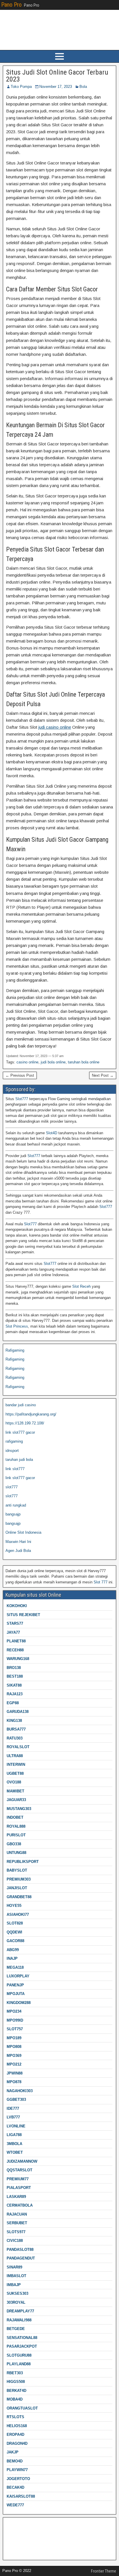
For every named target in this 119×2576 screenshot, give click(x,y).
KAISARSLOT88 (21, 2496)
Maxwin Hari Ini (18, 1542)
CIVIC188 (15, 2241)
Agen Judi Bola (18, 1551)
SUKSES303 (17, 2293)
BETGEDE (16, 2329)
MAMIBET (15, 1791)
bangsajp (13, 1514)
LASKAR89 (16, 2197)
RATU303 (15, 1738)
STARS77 (15, 1623)
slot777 (12, 1487)
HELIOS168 (17, 2426)
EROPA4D (15, 2435)
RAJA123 (15, 1694)
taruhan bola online (84, 1062)
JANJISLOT (17, 1888)
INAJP (12, 1958)
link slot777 (15, 1469)
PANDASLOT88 (20, 2250)
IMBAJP (14, 2285)
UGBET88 (15, 1773)
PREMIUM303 (19, 1879)
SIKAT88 (14, 1685)
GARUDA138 (18, 1712)
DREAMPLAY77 (20, 2311)
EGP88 (13, 1703)
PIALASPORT (19, 2188)
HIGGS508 (16, 2382)
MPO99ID (15, 2020)
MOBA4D (15, 2399)
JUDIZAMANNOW (22, 2161)
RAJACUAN (17, 2214)
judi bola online (53, 1062)
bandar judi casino (21, 1405)
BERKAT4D (16, 2391)
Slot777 (22, 1099)
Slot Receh (81, 1286)
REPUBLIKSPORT (23, 1862)
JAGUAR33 (16, 1800)
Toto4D (11, 2551)
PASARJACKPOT (22, 2346)
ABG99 (13, 1950)
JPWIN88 (15, 2073)
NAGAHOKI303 (20, 2091)
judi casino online (55, 727)
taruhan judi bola (19, 1460)
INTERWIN (16, 1764)
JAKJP (13, 2452)
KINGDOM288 (19, 2003)
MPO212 (14, 2064)
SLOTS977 (16, 2232)
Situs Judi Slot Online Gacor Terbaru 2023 (57, 76)
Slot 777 (101, 1582)
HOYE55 (14, 1906)
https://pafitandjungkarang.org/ (31, 1414)
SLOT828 (15, 1923)
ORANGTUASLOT (22, 2408)
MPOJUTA (16, 1994)
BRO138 (14, 1668)
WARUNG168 (18, 1659)
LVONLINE (16, 2126)
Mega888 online (19, 2542)
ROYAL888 (16, 1826)
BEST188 (15, 1676)
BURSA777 (16, 1729)
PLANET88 (16, 1641)
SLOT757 (15, 2029)
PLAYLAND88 (19, 2364)
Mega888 (13, 2524)
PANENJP (15, 1985)
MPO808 (14, 2047)
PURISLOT (16, 1835)
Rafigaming (15, 1350)
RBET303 (15, 2373)
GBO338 (14, 1844)
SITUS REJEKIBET (23, 1615)
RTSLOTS (15, 2417)
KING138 (14, 1721)
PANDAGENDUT (21, 2258)
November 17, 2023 (56, 87)
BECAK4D (15, 2487)
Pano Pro (11, 5)
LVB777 (13, 2117)
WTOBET (15, 2152)
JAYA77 (13, 1632)
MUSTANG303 (19, 1809)
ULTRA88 (15, 1756)
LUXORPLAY (18, 1976)
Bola (83, 87)
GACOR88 (15, 1941)
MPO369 (14, 2056)
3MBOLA (14, 2144)
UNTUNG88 (16, 1853)
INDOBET (15, 1817)
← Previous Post (20, 1075)
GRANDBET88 (19, 1897)
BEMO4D (15, 2461)
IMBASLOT (16, 2276)
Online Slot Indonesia (23, 1532)
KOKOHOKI (17, 1606)
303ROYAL (16, 2302)
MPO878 (14, 2082)
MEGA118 (15, 1967)
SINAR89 (14, 2267)
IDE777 (13, 2108)
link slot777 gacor (20, 1432)
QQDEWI (14, 1932)
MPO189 (14, 2038)
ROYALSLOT (18, 1747)
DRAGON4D (17, 2443)
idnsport (12, 1451)
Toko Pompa (21, 87)
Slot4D (52, 1133)
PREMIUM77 (18, 2179)
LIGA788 (14, 2135)
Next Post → (103, 1075)
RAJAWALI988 (19, 2320)
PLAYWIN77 (17, 2470)
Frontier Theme (104, 2571)
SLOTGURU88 (19, 2355)
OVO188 (14, 1782)
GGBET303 (16, 2100)
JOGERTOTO (18, 2479)
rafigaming (14, 1441)
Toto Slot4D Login (20, 2533)
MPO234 (14, 2011)
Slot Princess (17, 1326)
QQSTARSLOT (19, 2170)
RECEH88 (15, 1650)
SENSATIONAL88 (22, 2338)
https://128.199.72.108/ (25, 1423)
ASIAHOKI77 (18, 1915)
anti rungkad (16, 1505)
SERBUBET (17, 2223)
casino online (27, 1062)
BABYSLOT (17, 1870)
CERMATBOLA (20, 2205)
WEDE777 (15, 2505)
